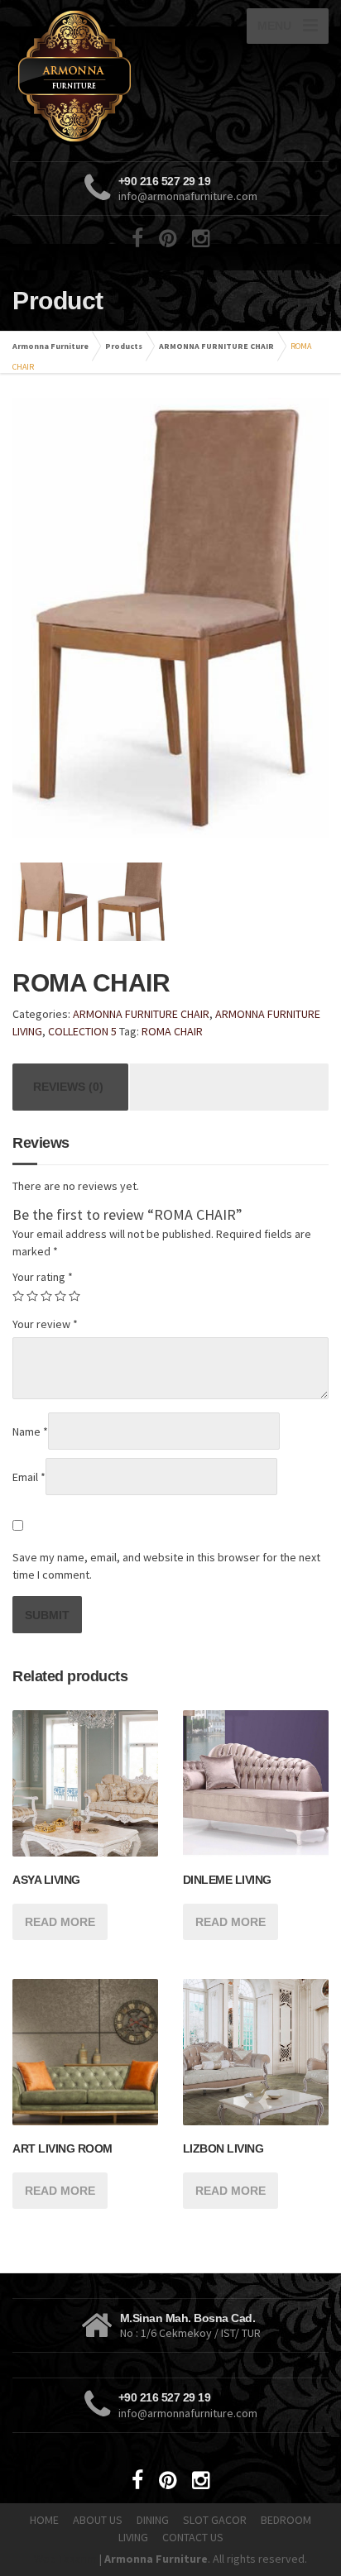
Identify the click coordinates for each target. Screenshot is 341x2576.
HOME (44, 2520)
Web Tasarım (65, 2559)
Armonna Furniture (50, 346)
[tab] (68, 1087)
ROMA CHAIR (172, 1031)
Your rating (43, 1277)
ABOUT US (98, 2520)
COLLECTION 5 (82, 1031)
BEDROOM (286, 2520)
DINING (153, 2520)
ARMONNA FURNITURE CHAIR (216, 346)
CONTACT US (193, 2537)
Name (30, 1431)
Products (124, 346)
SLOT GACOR (215, 2520)
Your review (45, 1324)
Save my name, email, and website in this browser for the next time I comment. (166, 1566)
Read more (60, 1922)
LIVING (133, 2537)
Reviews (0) (68, 1087)
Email (29, 1477)
